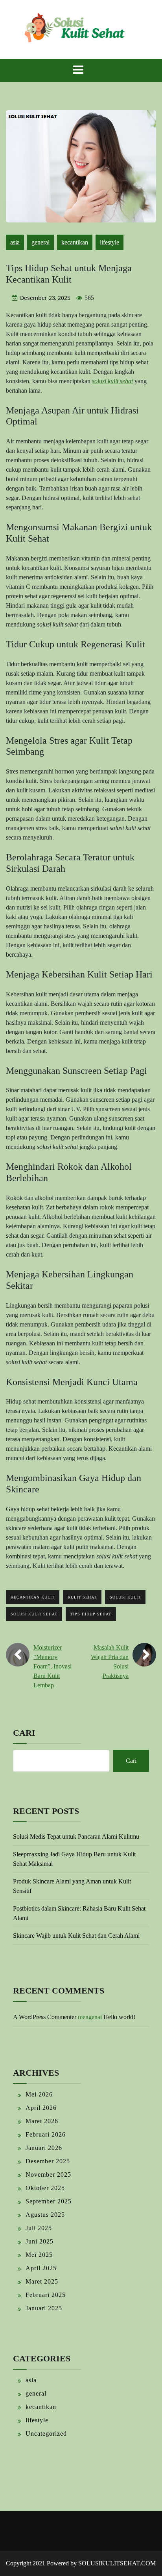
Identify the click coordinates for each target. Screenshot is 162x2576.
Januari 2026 (44, 2148)
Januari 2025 (44, 2308)
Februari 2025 (46, 2295)
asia (15, 242)
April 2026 (41, 2108)
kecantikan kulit (33, 1597)
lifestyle (110, 242)
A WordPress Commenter (45, 2017)
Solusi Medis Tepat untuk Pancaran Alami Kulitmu (76, 1836)
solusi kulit (125, 1597)
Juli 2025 (39, 2228)
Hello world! (119, 2017)
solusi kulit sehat (34, 1614)
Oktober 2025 (45, 2188)
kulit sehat (82, 1597)
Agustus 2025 (45, 2215)
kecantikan (75, 242)
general (40, 242)
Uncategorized (46, 2434)
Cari (24, 1733)
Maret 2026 (42, 2121)
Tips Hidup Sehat (91, 1614)
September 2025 (49, 2201)
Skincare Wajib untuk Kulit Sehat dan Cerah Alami (76, 1936)
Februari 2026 (46, 2134)
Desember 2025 (48, 2161)
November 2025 (48, 2175)
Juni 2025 (40, 2241)
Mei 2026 (39, 2094)
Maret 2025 (42, 2281)
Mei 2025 (39, 2255)
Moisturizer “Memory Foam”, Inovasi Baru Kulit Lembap (52, 1666)
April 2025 (41, 2268)
